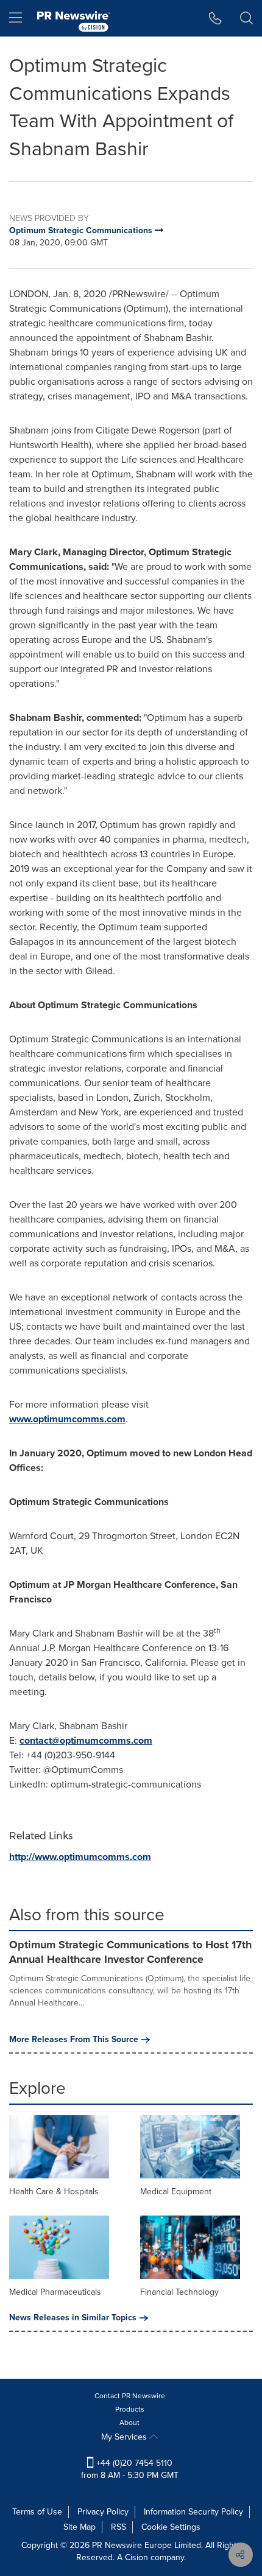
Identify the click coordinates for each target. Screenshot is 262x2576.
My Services (125, 2437)
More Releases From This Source (74, 2040)
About (129, 2423)
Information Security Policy (193, 2512)
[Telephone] (215, 18)
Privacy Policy (103, 2512)
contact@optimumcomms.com (86, 1740)
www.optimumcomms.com (67, 1419)
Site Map (80, 2527)
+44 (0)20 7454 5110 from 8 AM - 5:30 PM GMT (130, 2469)
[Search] (246, 18)
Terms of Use (37, 2512)
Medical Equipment (176, 2192)
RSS (119, 2527)
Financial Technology (179, 2292)
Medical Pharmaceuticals (55, 2292)
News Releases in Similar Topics (73, 2318)
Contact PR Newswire (130, 2396)
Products (130, 2409)
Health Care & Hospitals (54, 2192)
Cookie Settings (171, 2527)
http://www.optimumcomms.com (80, 1857)
